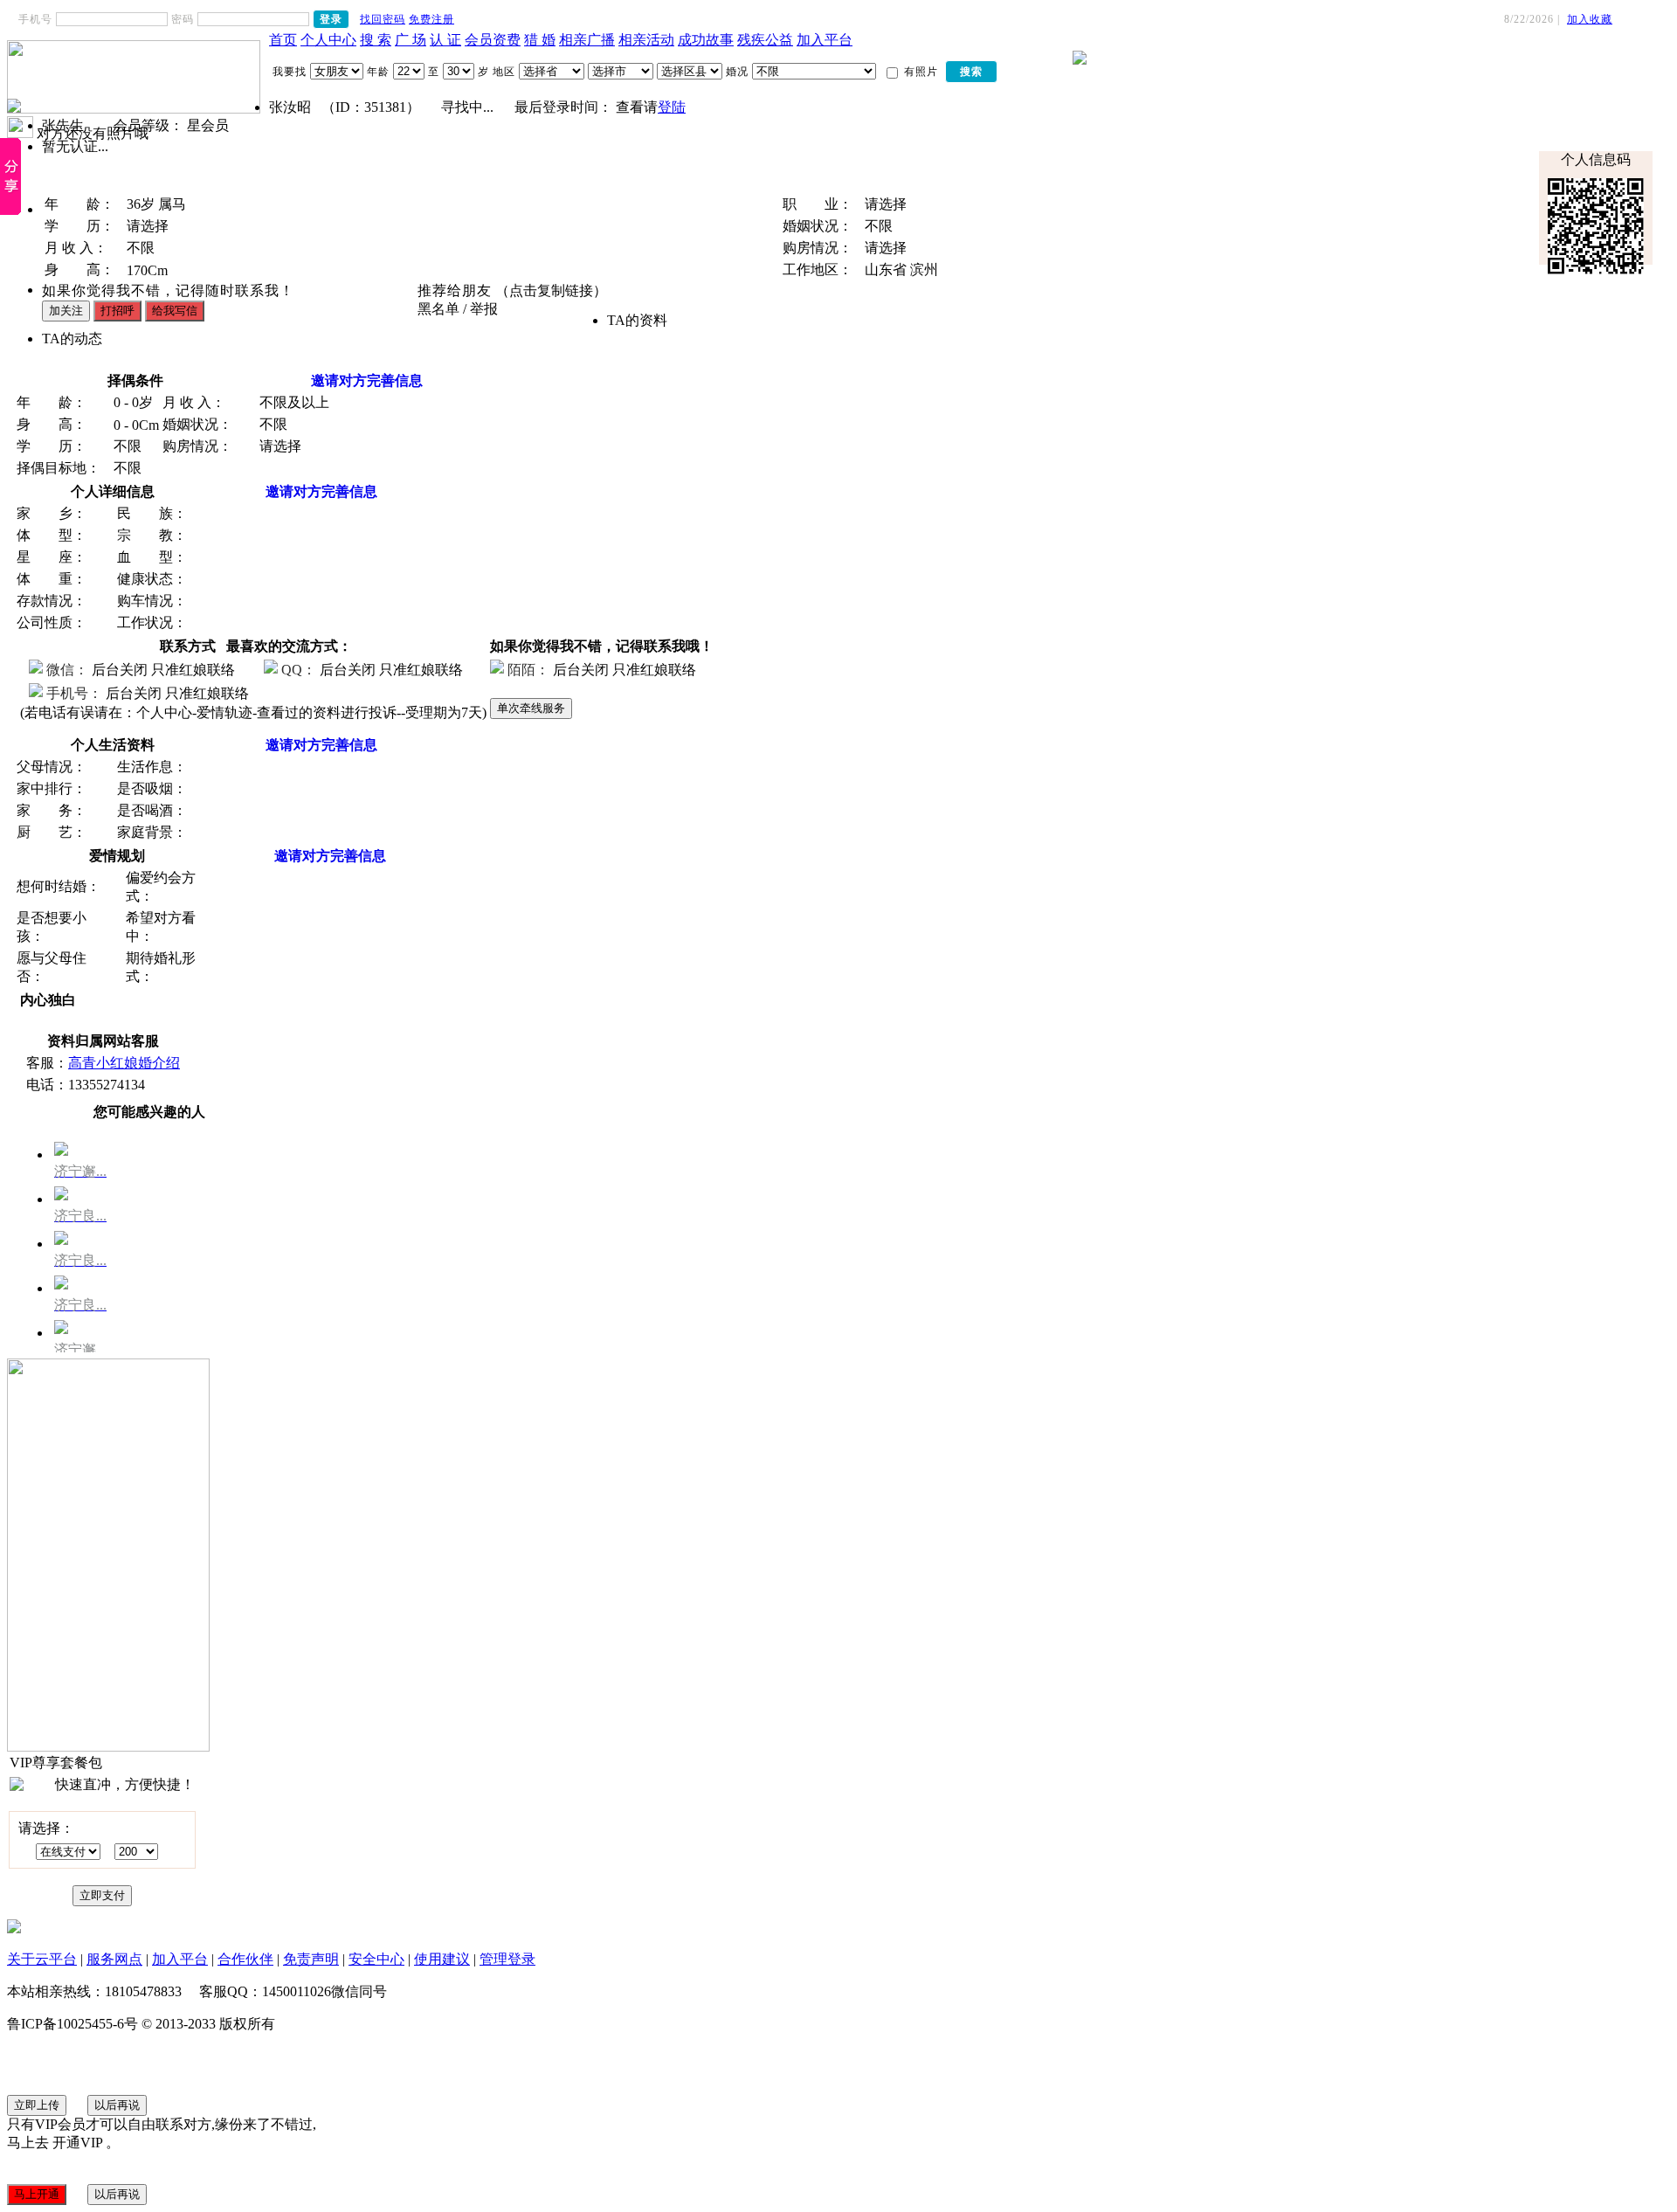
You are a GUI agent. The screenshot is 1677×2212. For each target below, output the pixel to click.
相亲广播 (587, 40)
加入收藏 (1590, 19)
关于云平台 (42, 1959)
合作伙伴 (245, 1959)
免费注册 (431, 19)
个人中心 (328, 40)
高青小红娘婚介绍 (124, 1063)
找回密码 (383, 19)
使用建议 (442, 1959)
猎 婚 (540, 40)
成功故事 (706, 40)
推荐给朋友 (455, 290)
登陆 (672, 107)
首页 (283, 40)
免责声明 (311, 1959)
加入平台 (825, 40)
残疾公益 (765, 40)
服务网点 (114, 1959)
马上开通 (37, 2194)
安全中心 (376, 1959)
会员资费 (493, 40)
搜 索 (376, 40)
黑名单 (438, 309)
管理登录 (507, 1959)
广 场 (411, 40)
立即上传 (37, 2105)
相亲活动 (646, 40)
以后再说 (117, 2105)
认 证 (445, 40)
